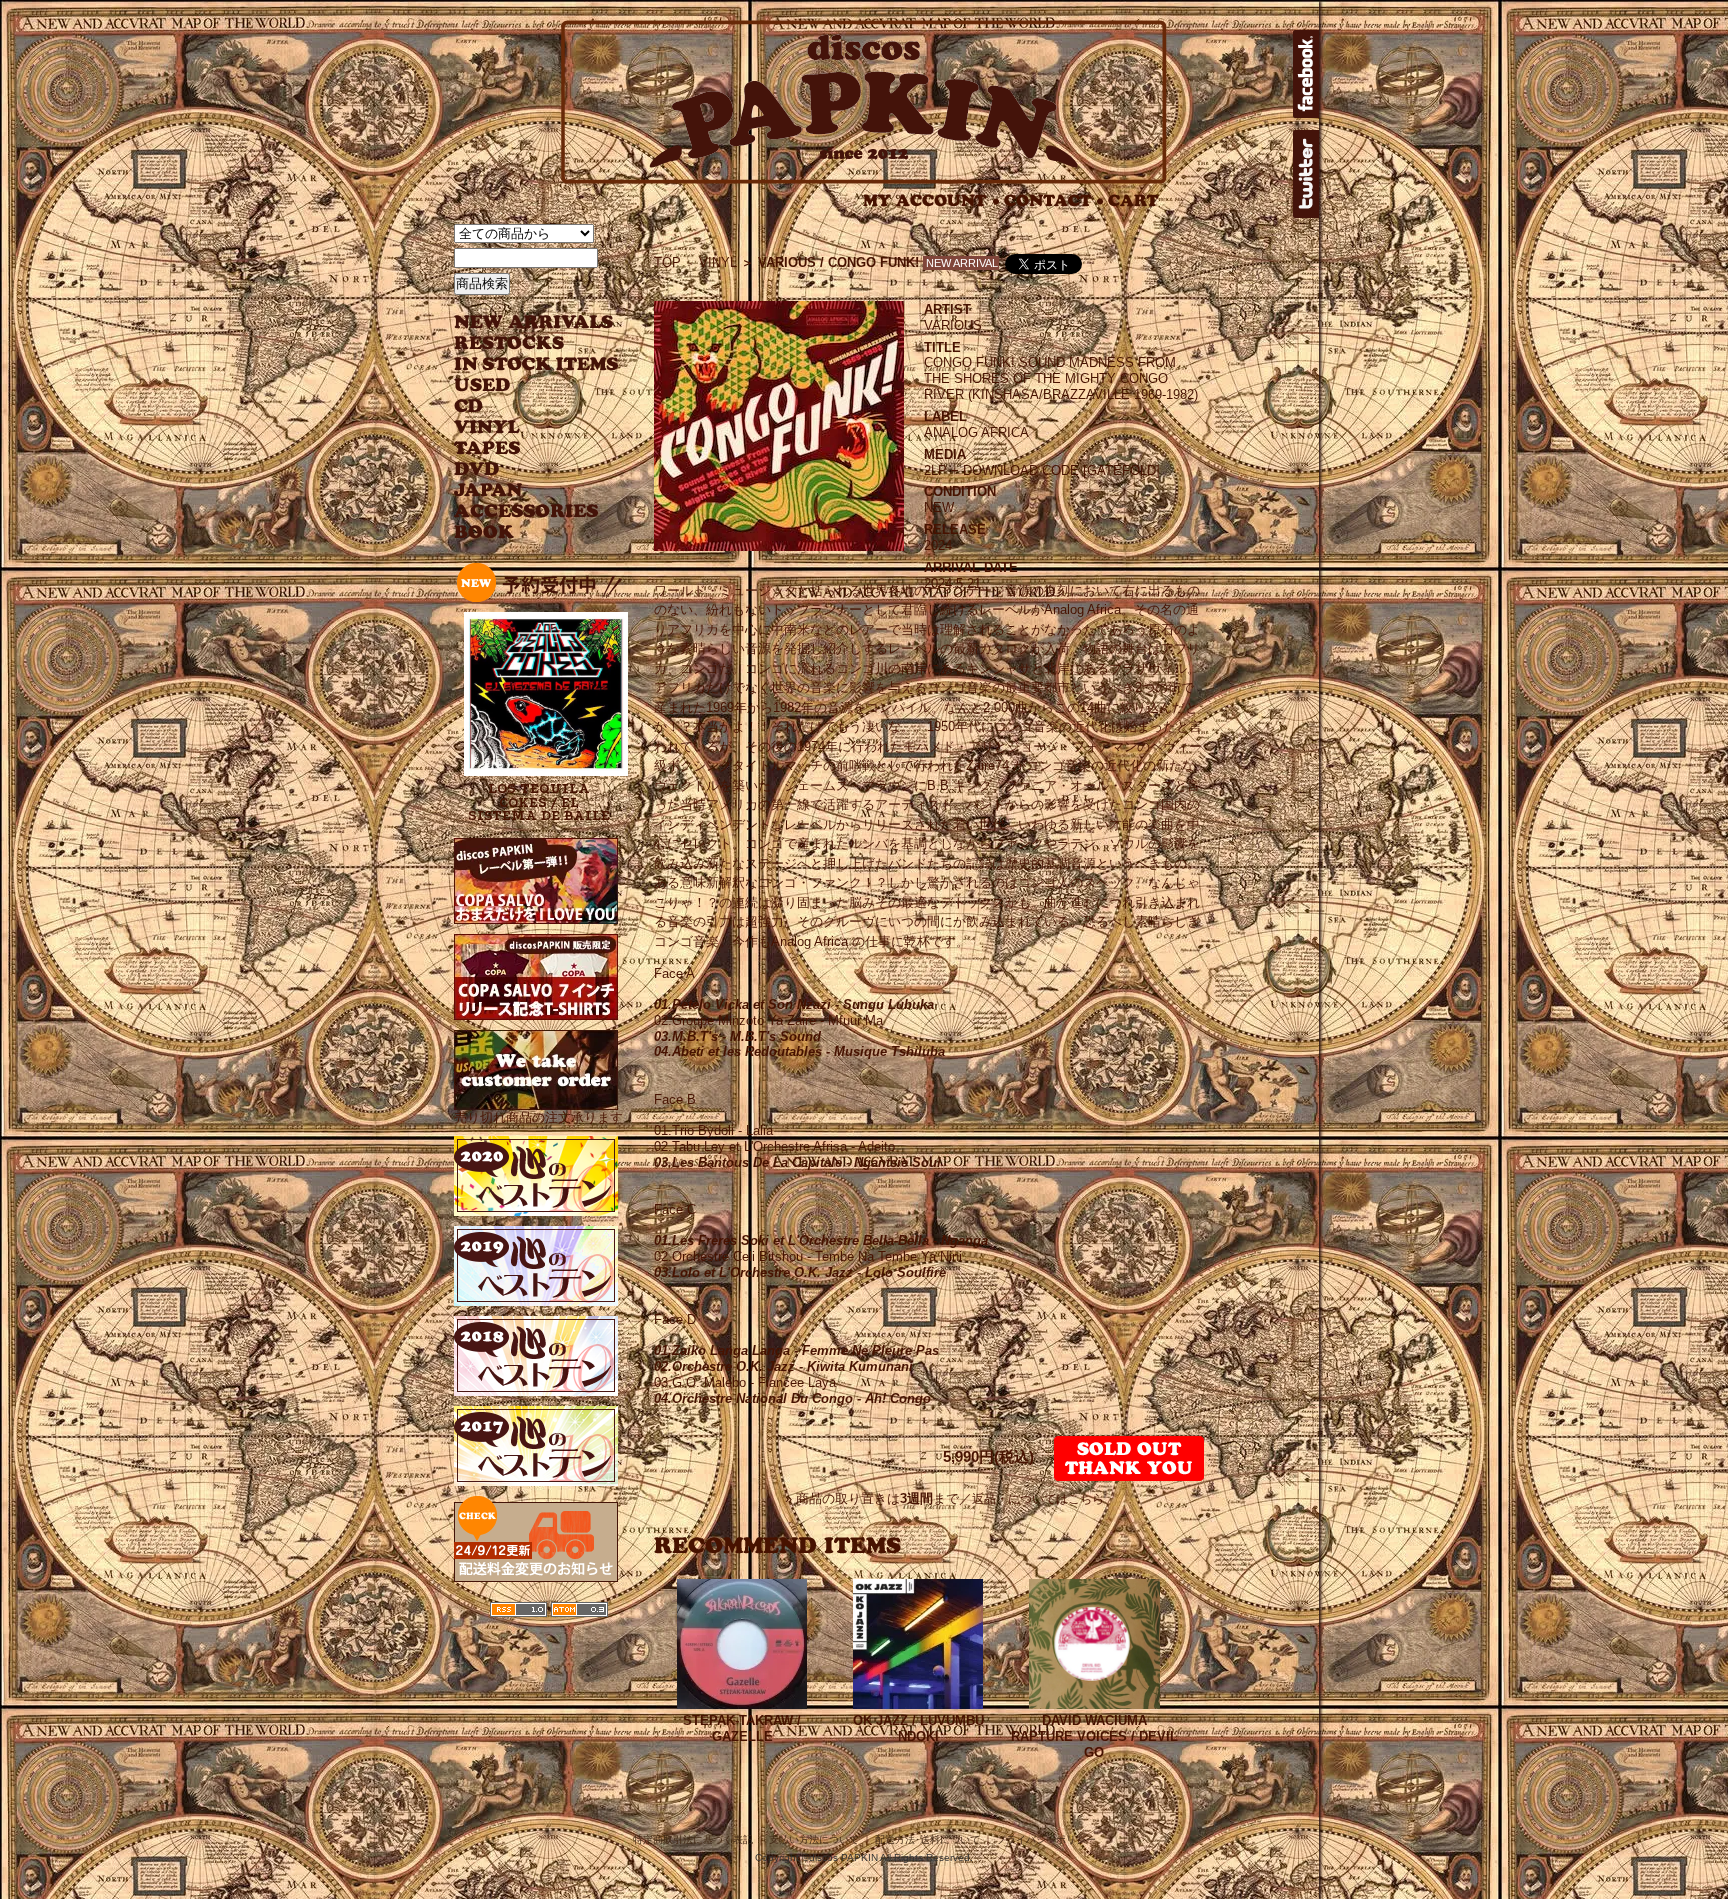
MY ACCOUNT (931, 200)
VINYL (489, 427)
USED (521, 385)
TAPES (487, 448)
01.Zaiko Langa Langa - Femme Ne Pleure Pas (796, 1350)
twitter (1306, 174)
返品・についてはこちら (1038, 1499)
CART (1133, 200)
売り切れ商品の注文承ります (538, 1117)
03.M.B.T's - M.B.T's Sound (737, 1036)
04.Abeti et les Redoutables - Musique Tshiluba (799, 1051)
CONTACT (1054, 200)
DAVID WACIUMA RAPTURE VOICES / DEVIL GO (1094, 1736)
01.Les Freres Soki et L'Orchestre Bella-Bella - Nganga (821, 1240)
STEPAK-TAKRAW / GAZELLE (742, 1728)
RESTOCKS (521, 343)
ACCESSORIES (526, 511)
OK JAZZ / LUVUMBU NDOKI (918, 1728)
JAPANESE (521, 490)
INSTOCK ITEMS (536, 364)
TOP (667, 262)
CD (469, 406)
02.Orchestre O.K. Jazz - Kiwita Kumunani (783, 1366)
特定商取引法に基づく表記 (693, 1839)
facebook (1306, 74)
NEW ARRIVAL (534, 322)
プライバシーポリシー (1046, 1839)
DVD (476, 469)
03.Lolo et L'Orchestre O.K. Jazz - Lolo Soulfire (800, 1272)
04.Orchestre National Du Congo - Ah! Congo (792, 1398)
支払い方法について (814, 1839)
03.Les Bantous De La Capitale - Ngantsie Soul (797, 1162)
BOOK (485, 532)
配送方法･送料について (927, 1839)
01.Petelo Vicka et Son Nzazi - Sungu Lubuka (794, 1004)
